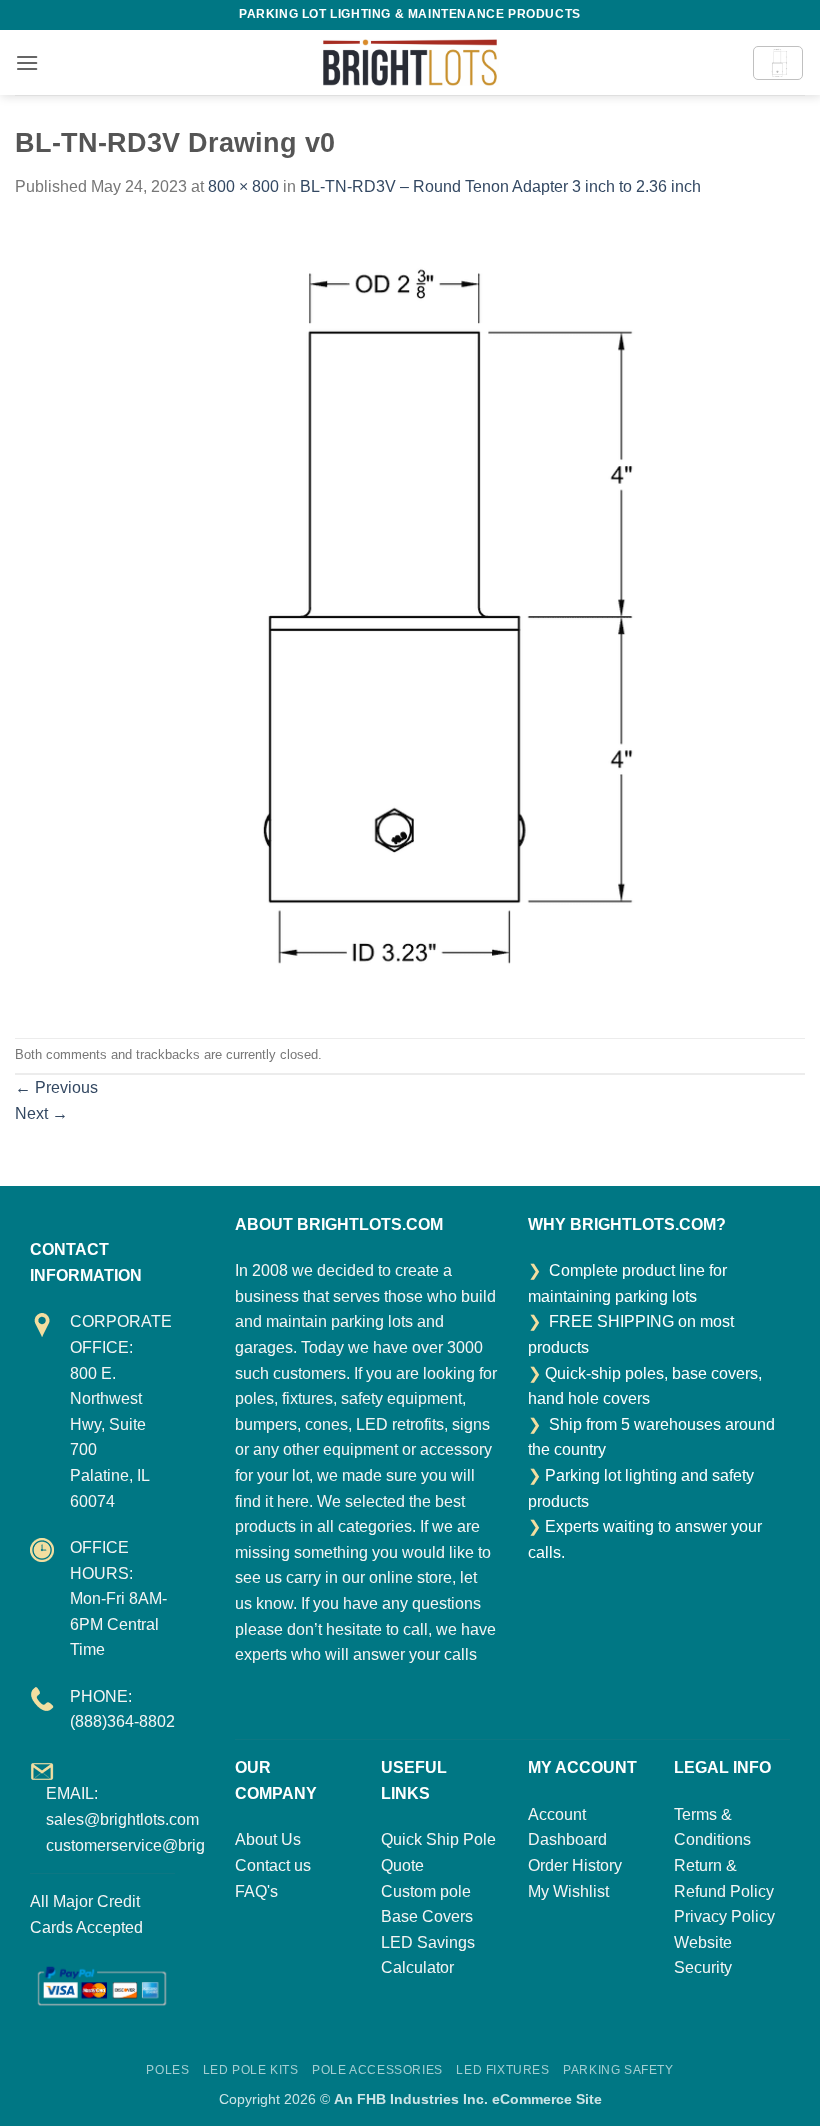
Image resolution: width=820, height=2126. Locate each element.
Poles (167, 2070)
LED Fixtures (502, 2070)
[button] (27, 62)
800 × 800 (243, 186)
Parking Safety (618, 2070)
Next (41, 1113)
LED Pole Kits (251, 2070)
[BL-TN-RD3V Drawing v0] (410, 617)
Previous (56, 1087)
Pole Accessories (377, 2070)
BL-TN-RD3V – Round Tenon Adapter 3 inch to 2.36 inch (500, 186)
